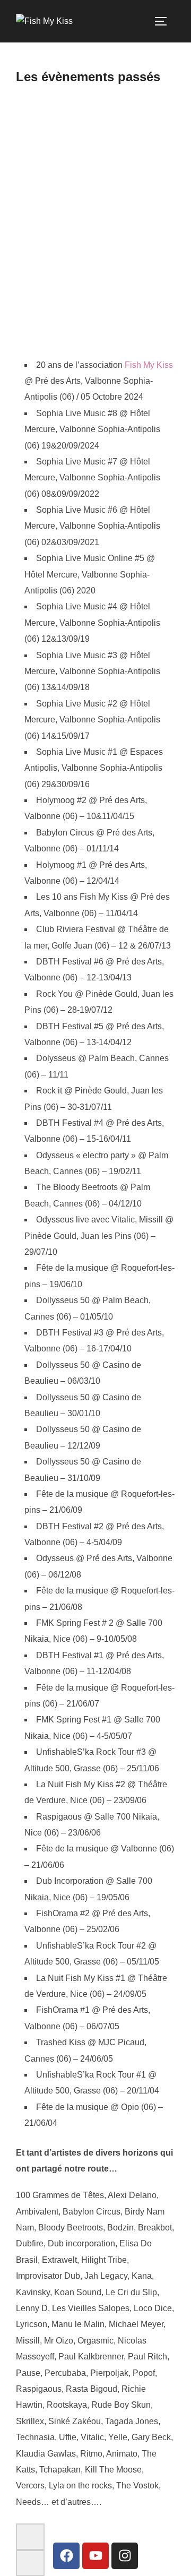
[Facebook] (66, 2556)
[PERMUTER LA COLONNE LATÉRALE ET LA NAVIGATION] (164, 21)
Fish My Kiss (149, 365)
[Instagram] (125, 2556)
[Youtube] (95, 2556)
